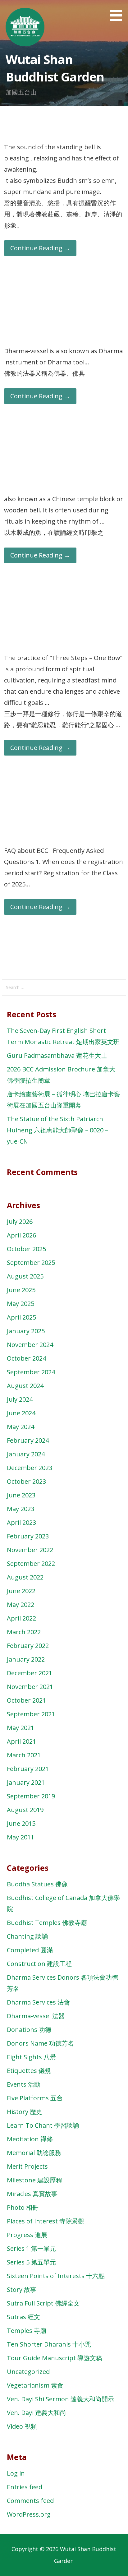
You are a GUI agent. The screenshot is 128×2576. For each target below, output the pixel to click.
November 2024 (30, 1345)
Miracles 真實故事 (32, 2194)
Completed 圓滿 (30, 1950)
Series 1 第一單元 (31, 2248)
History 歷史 (25, 2112)
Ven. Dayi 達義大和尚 (37, 2413)
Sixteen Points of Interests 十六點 (56, 2276)
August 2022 (25, 1577)
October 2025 (26, 1249)
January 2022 (26, 1659)
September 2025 (31, 1263)
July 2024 (20, 1399)
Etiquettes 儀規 (29, 2071)
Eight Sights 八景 (31, 2057)
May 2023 (21, 1509)
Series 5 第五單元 (31, 2262)
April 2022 (21, 1618)
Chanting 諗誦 (27, 1936)
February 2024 (28, 1440)
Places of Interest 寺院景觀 (46, 2221)
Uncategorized (28, 2372)
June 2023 (21, 1495)
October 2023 (26, 1481)
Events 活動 (24, 2084)
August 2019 (25, 1810)
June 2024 (21, 1413)
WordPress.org (29, 2514)
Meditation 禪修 (30, 2139)
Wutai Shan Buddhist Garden (55, 68)
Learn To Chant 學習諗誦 (43, 2125)
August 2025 (25, 1276)
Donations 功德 (29, 2030)
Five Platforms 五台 (35, 2098)
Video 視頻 (22, 2426)
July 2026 (20, 1221)
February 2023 (28, 1536)
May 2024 (21, 1427)
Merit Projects (27, 2166)
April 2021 (21, 1741)
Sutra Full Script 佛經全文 (43, 2303)
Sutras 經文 (23, 2317)
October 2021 (26, 1700)
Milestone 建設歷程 (34, 2180)
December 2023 (30, 1468)
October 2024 (26, 1358)
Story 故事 (22, 2289)
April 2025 (21, 1317)
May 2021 (21, 1728)
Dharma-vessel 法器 (36, 2016)
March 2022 (24, 1632)
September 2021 (31, 1714)
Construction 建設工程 (39, 1964)
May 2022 (21, 1605)
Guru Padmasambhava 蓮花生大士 (57, 1055)
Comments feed (30, 2501)
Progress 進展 (27, 2235)
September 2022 (31, 1563)
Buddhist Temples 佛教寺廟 (47, 1923)
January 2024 (26, 1454)
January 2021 (26, 1782)
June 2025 (21, 1290)
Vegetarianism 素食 (35, 2385)
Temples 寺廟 (27, 2331)
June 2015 (21, 1823)
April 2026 (21, 1235)
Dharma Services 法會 (38, 2002)
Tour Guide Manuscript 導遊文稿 (55, 2358)
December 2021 (30, 1673)
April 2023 (21, 1522)
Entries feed (25, 2487)
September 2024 (31, 1372)
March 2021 (24, 1755)
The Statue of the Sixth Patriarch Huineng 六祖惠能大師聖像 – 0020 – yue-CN (57, 1130)
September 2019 (31, 1796)
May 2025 (21, 1304)
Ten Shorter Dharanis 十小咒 (49, 2344)
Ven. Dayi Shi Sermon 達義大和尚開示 (60, 2399)
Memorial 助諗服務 (34, 2153)
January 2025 (26, 1331)
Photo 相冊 (23, 2207)
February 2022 (28, 1646)
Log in (16, 2473)
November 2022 (30, 1550)
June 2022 (21, 1591)
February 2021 (28, 1769)
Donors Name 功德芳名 (40, 2043)
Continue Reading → (40, 248)
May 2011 (21, 1837)
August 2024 (25, 1386)
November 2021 (30, 1687)
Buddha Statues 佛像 (37, 1884)
